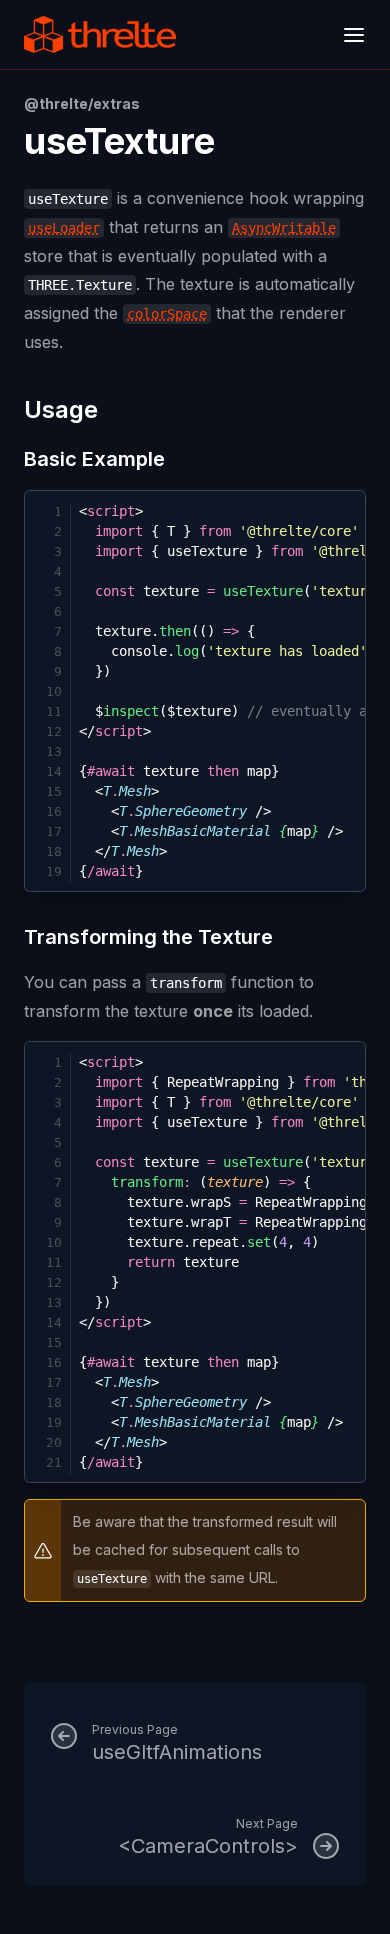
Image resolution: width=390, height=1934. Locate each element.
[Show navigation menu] (354, 35)
